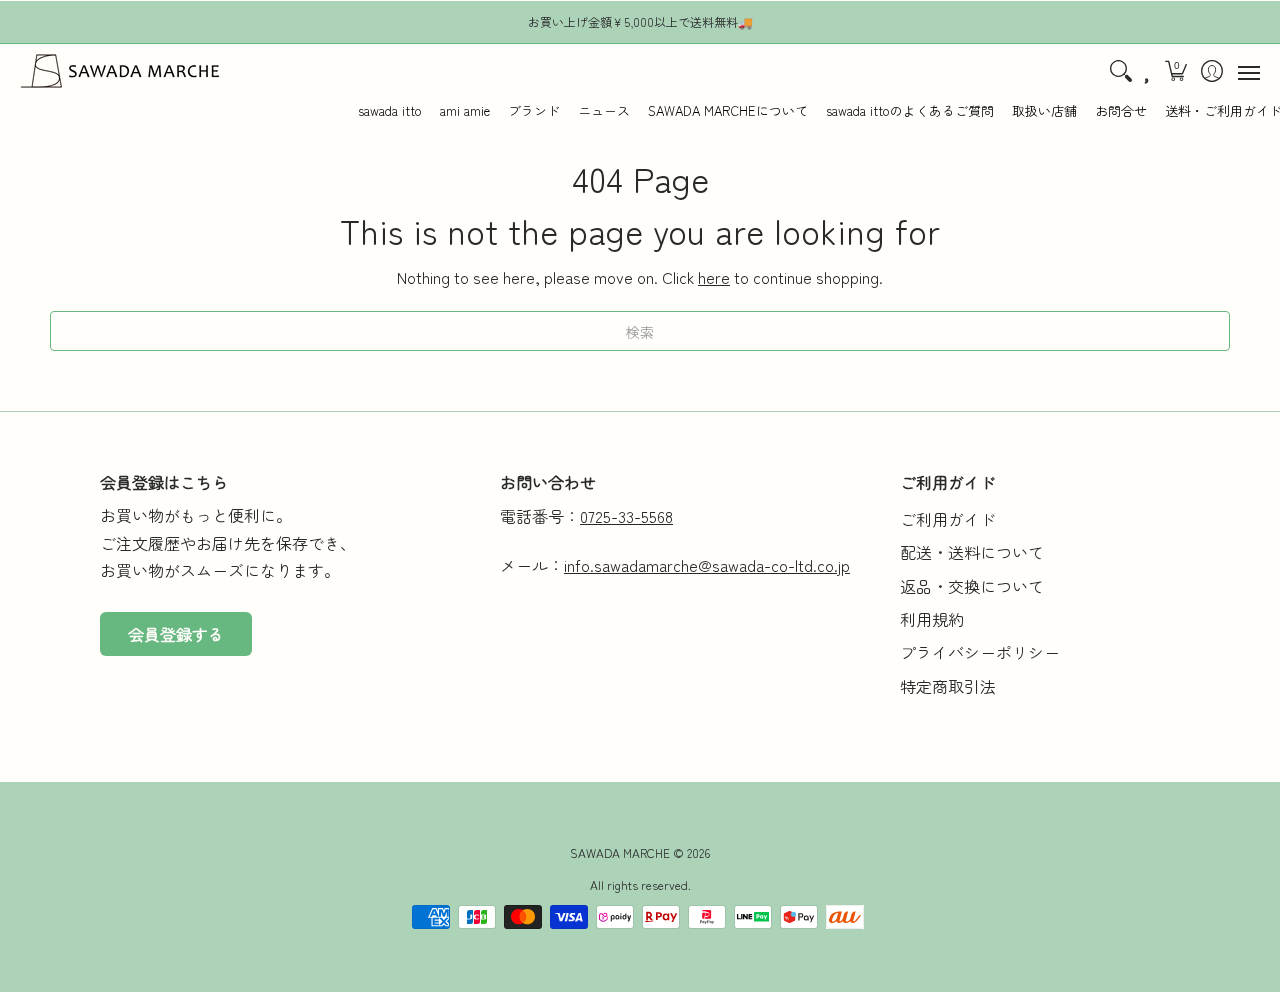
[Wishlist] (1148, 71)
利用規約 (932, 619)
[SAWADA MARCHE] (120, 71)
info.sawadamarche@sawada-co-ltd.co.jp (707, 565)
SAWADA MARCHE (620, 852)
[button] (1176, 71)
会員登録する (176, 634)
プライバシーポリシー (980, 652)
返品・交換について (972, 586)
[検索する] (1120, 71)
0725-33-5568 (626, 516)
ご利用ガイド (948, 519)
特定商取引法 (948, 686)
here (714, 277)
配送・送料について (972, 552)
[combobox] (640, 331)
